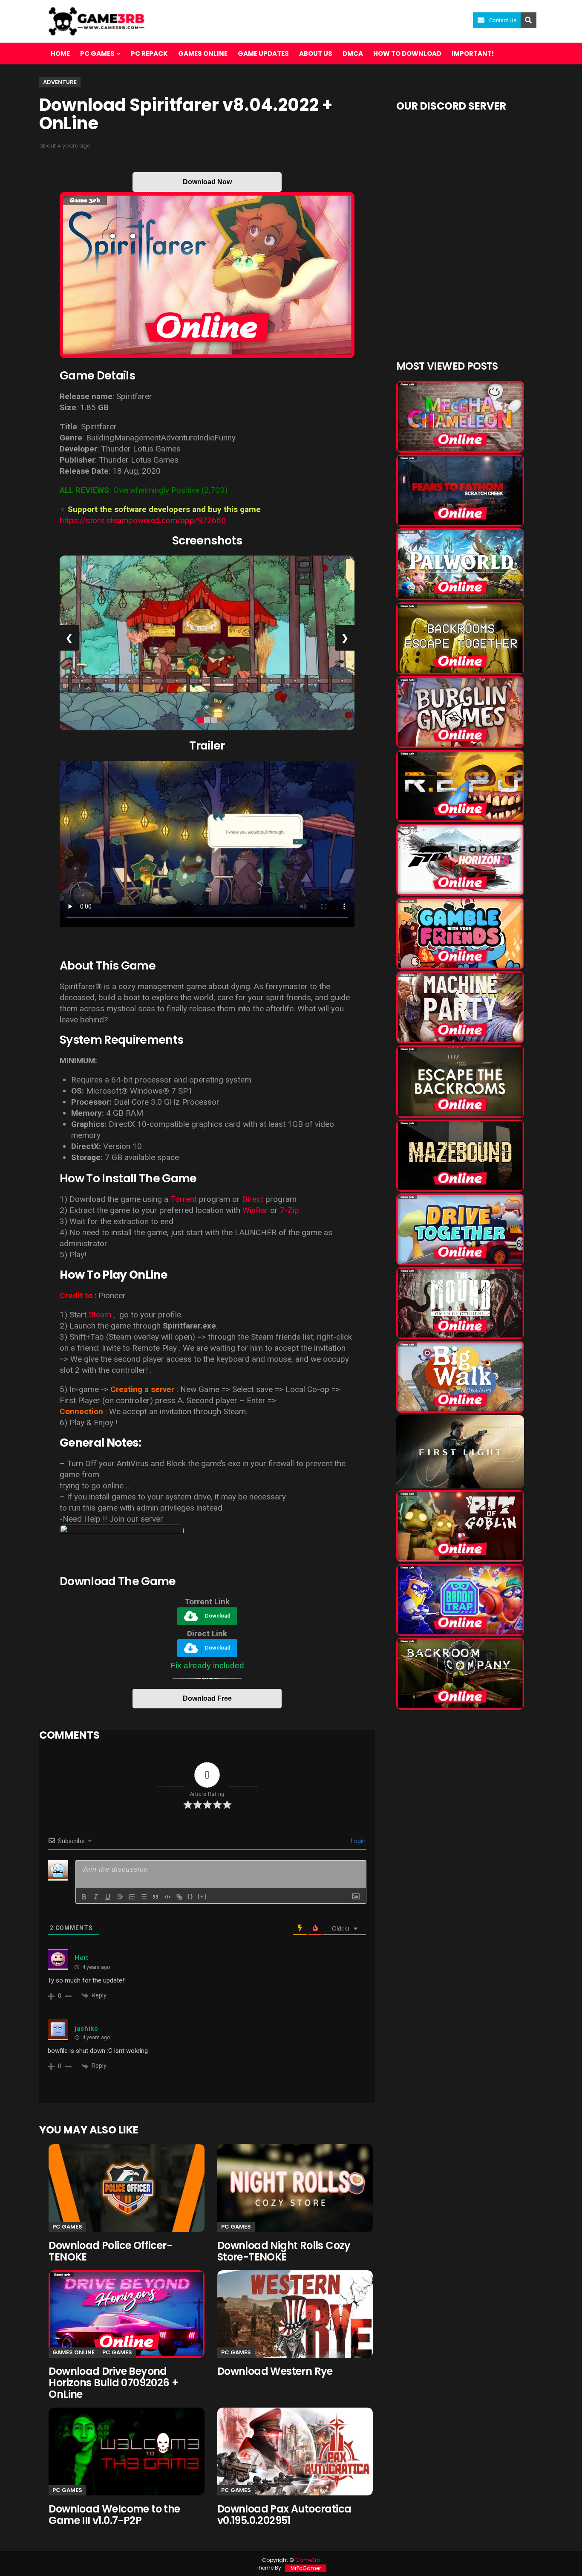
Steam (100, 1315)
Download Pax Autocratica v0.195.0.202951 (284, 2515)
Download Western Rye (275, 2371)
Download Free (207, 1698)
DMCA (353, 54)
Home (60, 54)
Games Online (203, 54)
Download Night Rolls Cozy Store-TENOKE (284, 2251)
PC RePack (149, 54)
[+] (202, 1896)
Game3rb (308, 2560)
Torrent (184, 1199)
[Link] (179, 1897)
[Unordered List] (144, 1897)
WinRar (255, 1210)
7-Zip (290, 1210)
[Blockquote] (156, 1897)
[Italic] (96, 1897)
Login (358, 1841)
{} (190, 1896)
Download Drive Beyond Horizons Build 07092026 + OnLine (113, 2383)
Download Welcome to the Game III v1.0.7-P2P (114, 2515)
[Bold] (84, 1897)
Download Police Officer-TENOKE (110, 2251)
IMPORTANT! (473, 54)
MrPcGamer (306, 2568)
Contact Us (503, 20)
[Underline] (108, 1897)
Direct (253, 1199)
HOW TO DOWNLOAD (407, 54)
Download (218, 1616)
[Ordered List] (132, 1897)
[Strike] (120, 1897)
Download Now (207, 182)
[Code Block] (167, 1897)
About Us (316, 54)
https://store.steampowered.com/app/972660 (143, 520)
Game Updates (263, 54)
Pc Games (67, 2227)
